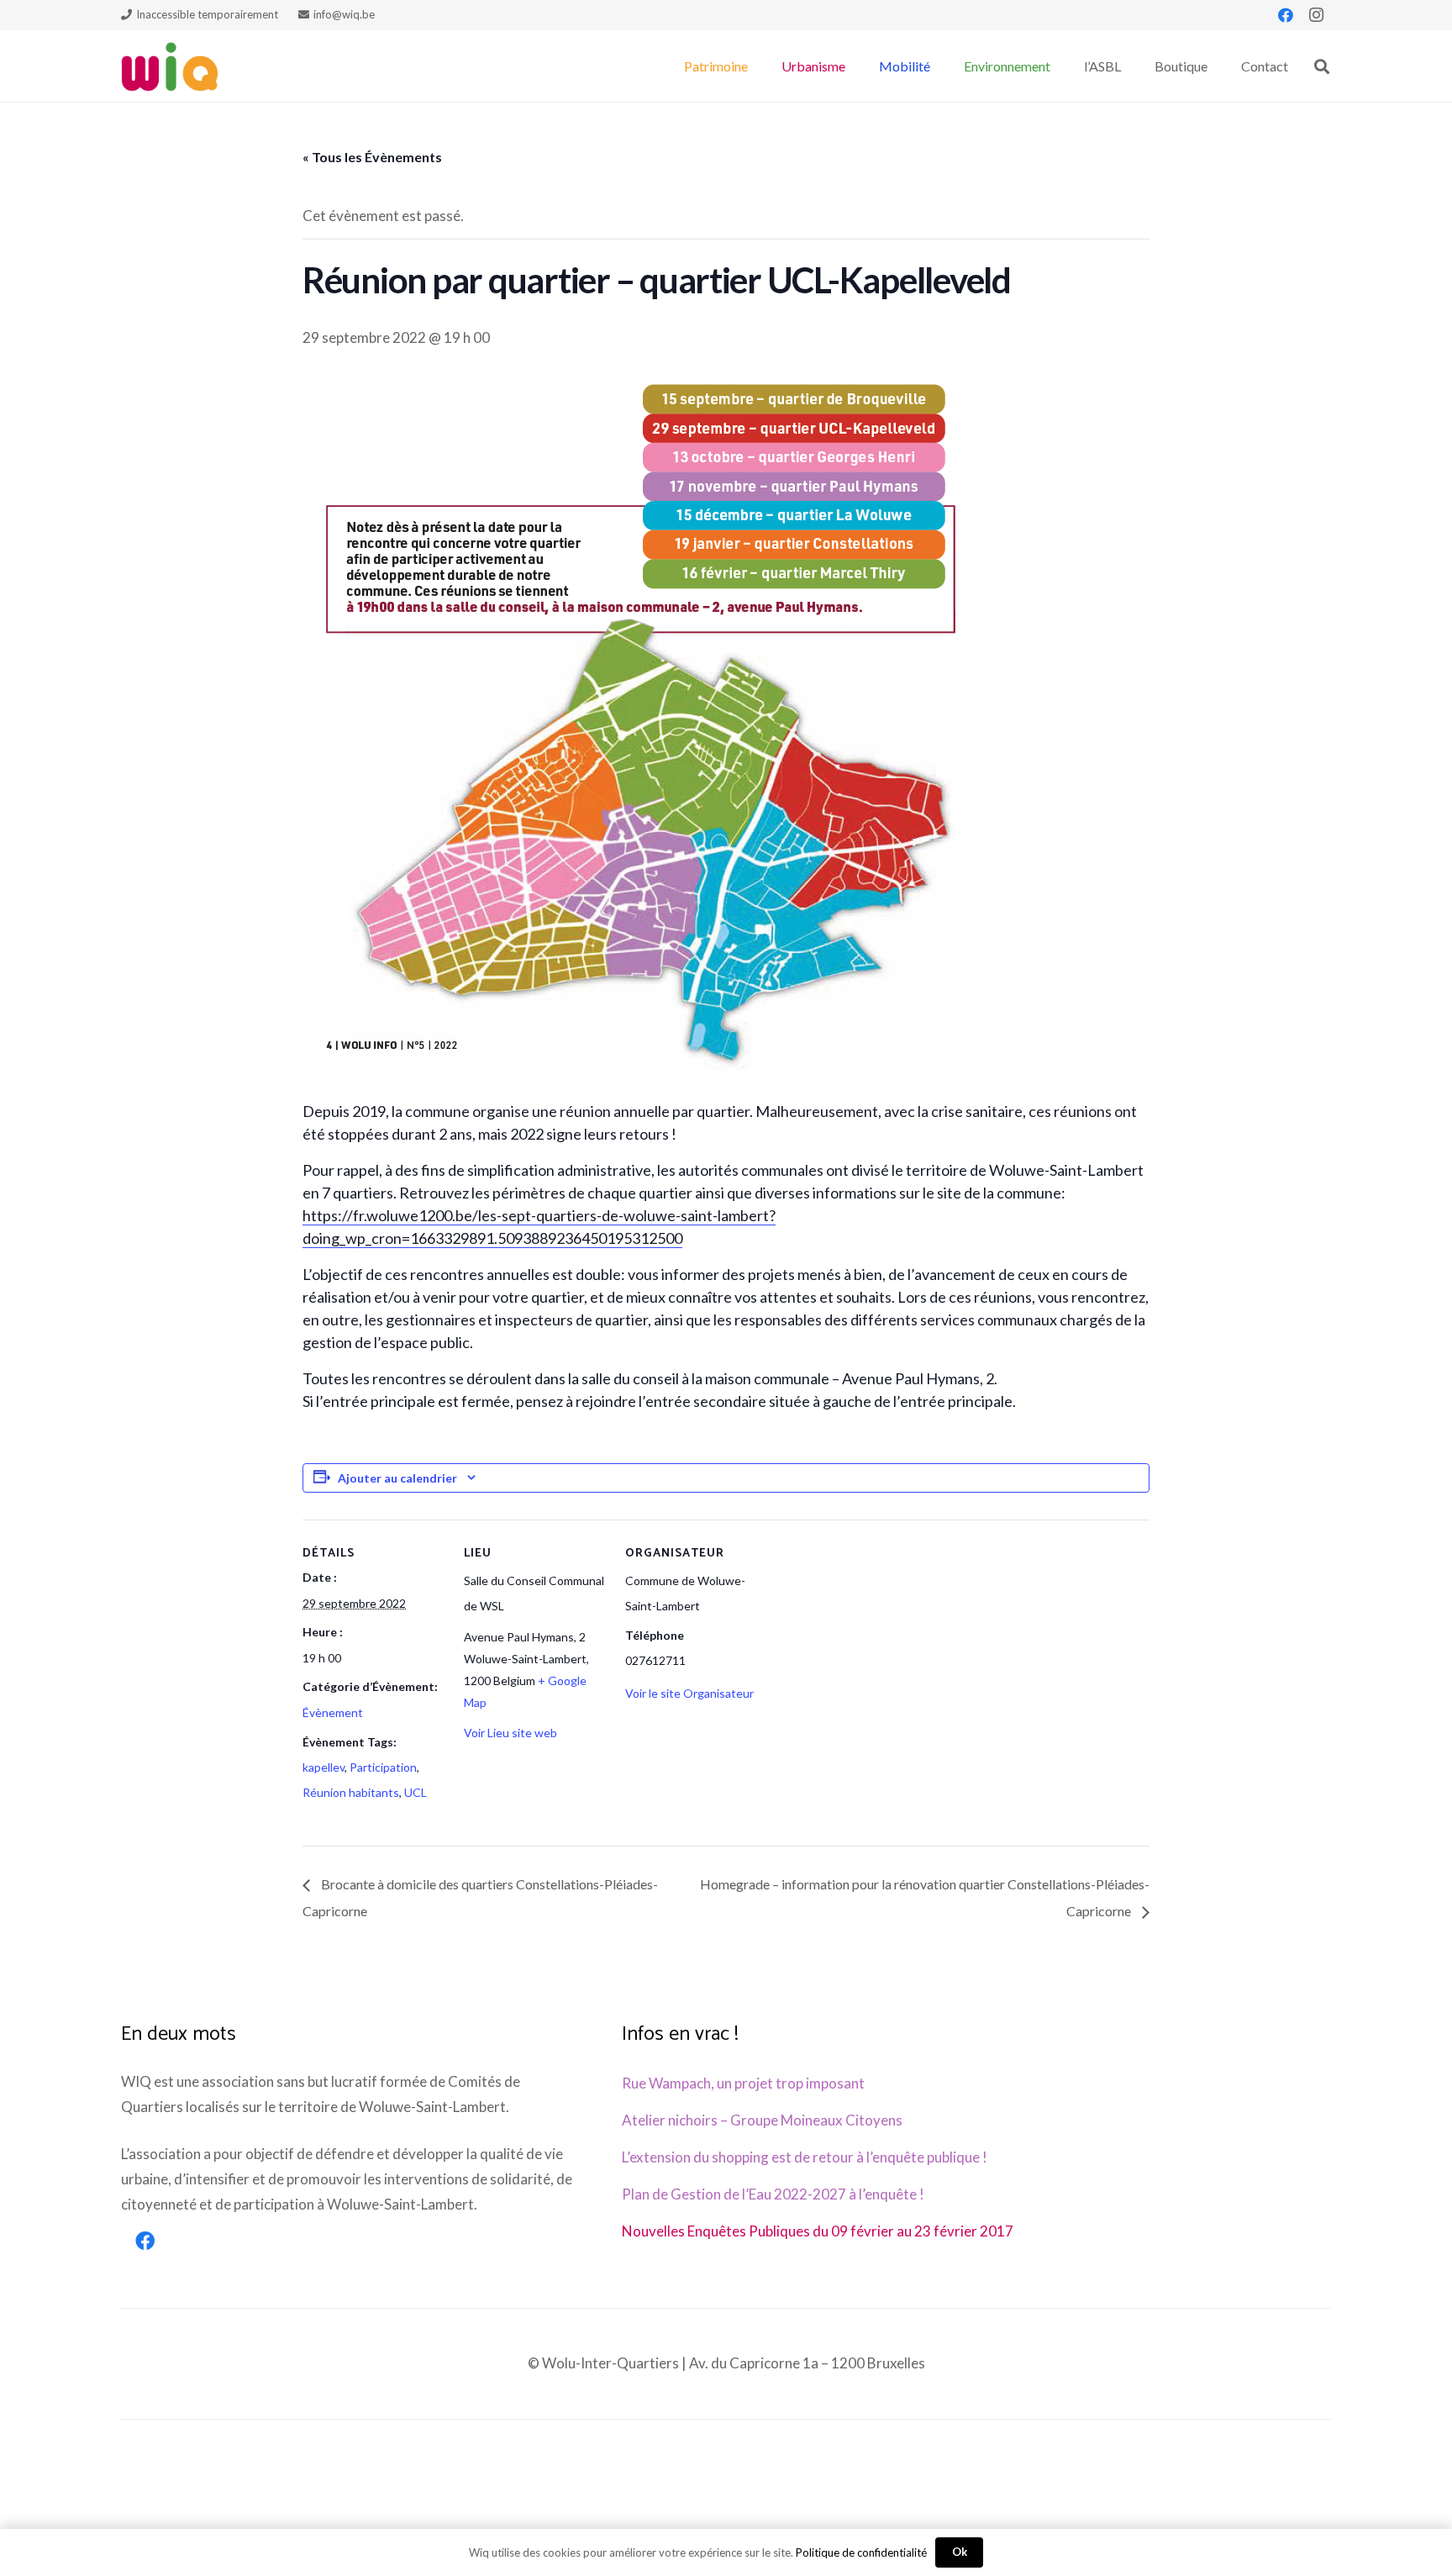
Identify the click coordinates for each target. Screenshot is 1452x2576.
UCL (416, 1792)
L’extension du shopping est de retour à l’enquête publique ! (805, 2157)
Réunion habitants (351, 1792)
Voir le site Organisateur (689, 1693)
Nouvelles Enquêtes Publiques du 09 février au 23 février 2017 (818, 2231)
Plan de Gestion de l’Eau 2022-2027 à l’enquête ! (773, 2194)
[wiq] (170, 66)
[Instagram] (1316, 15)
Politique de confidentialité (861, 2552)
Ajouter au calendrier (397, 1478)
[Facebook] (1286, 15)
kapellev (324, 1767)
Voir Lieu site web (510, 1733)
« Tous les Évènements (372, 157)
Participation (383, 1767)
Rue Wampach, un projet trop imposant (743, 2083)
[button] (756, 66)
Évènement (333, 1712)
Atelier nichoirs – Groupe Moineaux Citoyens (762, 2120)
